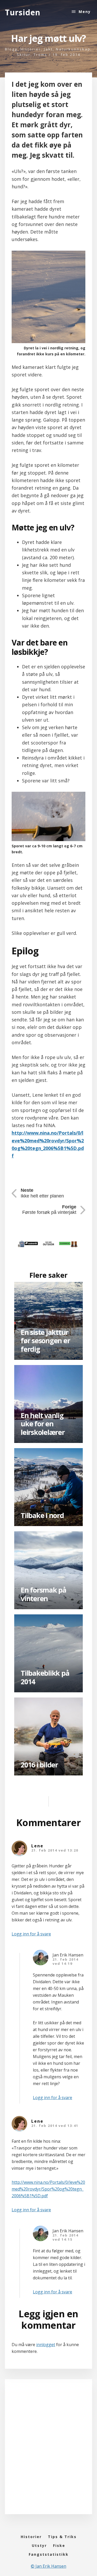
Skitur (24, 55)
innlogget (46, 2345)
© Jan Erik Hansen (48, 2566)
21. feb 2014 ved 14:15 (65, 2237)
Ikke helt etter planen (42, 1193)
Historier (31, 49)
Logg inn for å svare (31, 1934)
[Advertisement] (48, 2452)
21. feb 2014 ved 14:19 (65, 1961)
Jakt (48, 49)
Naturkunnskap (73, 49)
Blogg (11, 49)
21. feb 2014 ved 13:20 (55, 1850)
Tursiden (23, 12)
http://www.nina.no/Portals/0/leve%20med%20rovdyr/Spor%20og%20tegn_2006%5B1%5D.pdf (48, 2189)
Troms (40, 55)
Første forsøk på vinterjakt (49, 1210)
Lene (37, 1846)
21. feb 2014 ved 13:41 (55, 2126)
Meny (85, 12)
